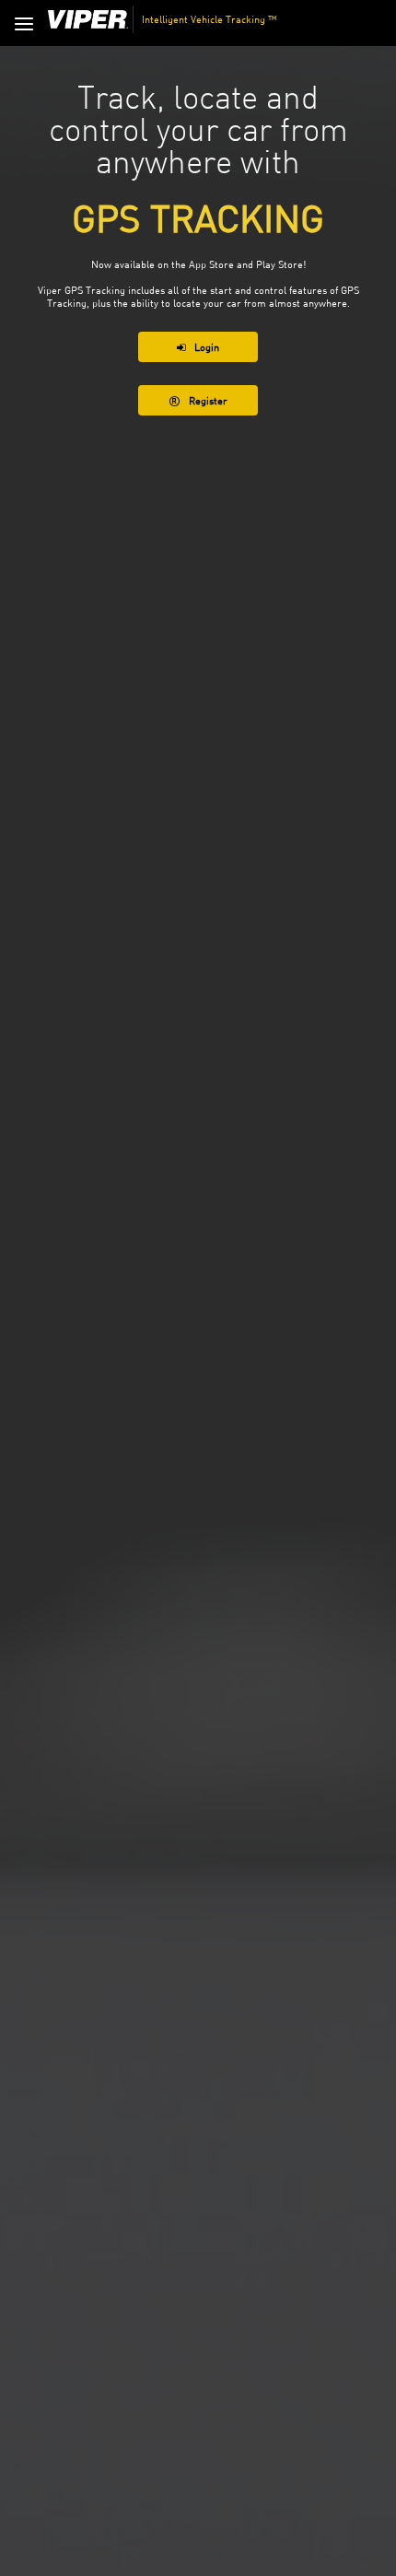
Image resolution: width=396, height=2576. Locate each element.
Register (208, 400)
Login (207, 347)
